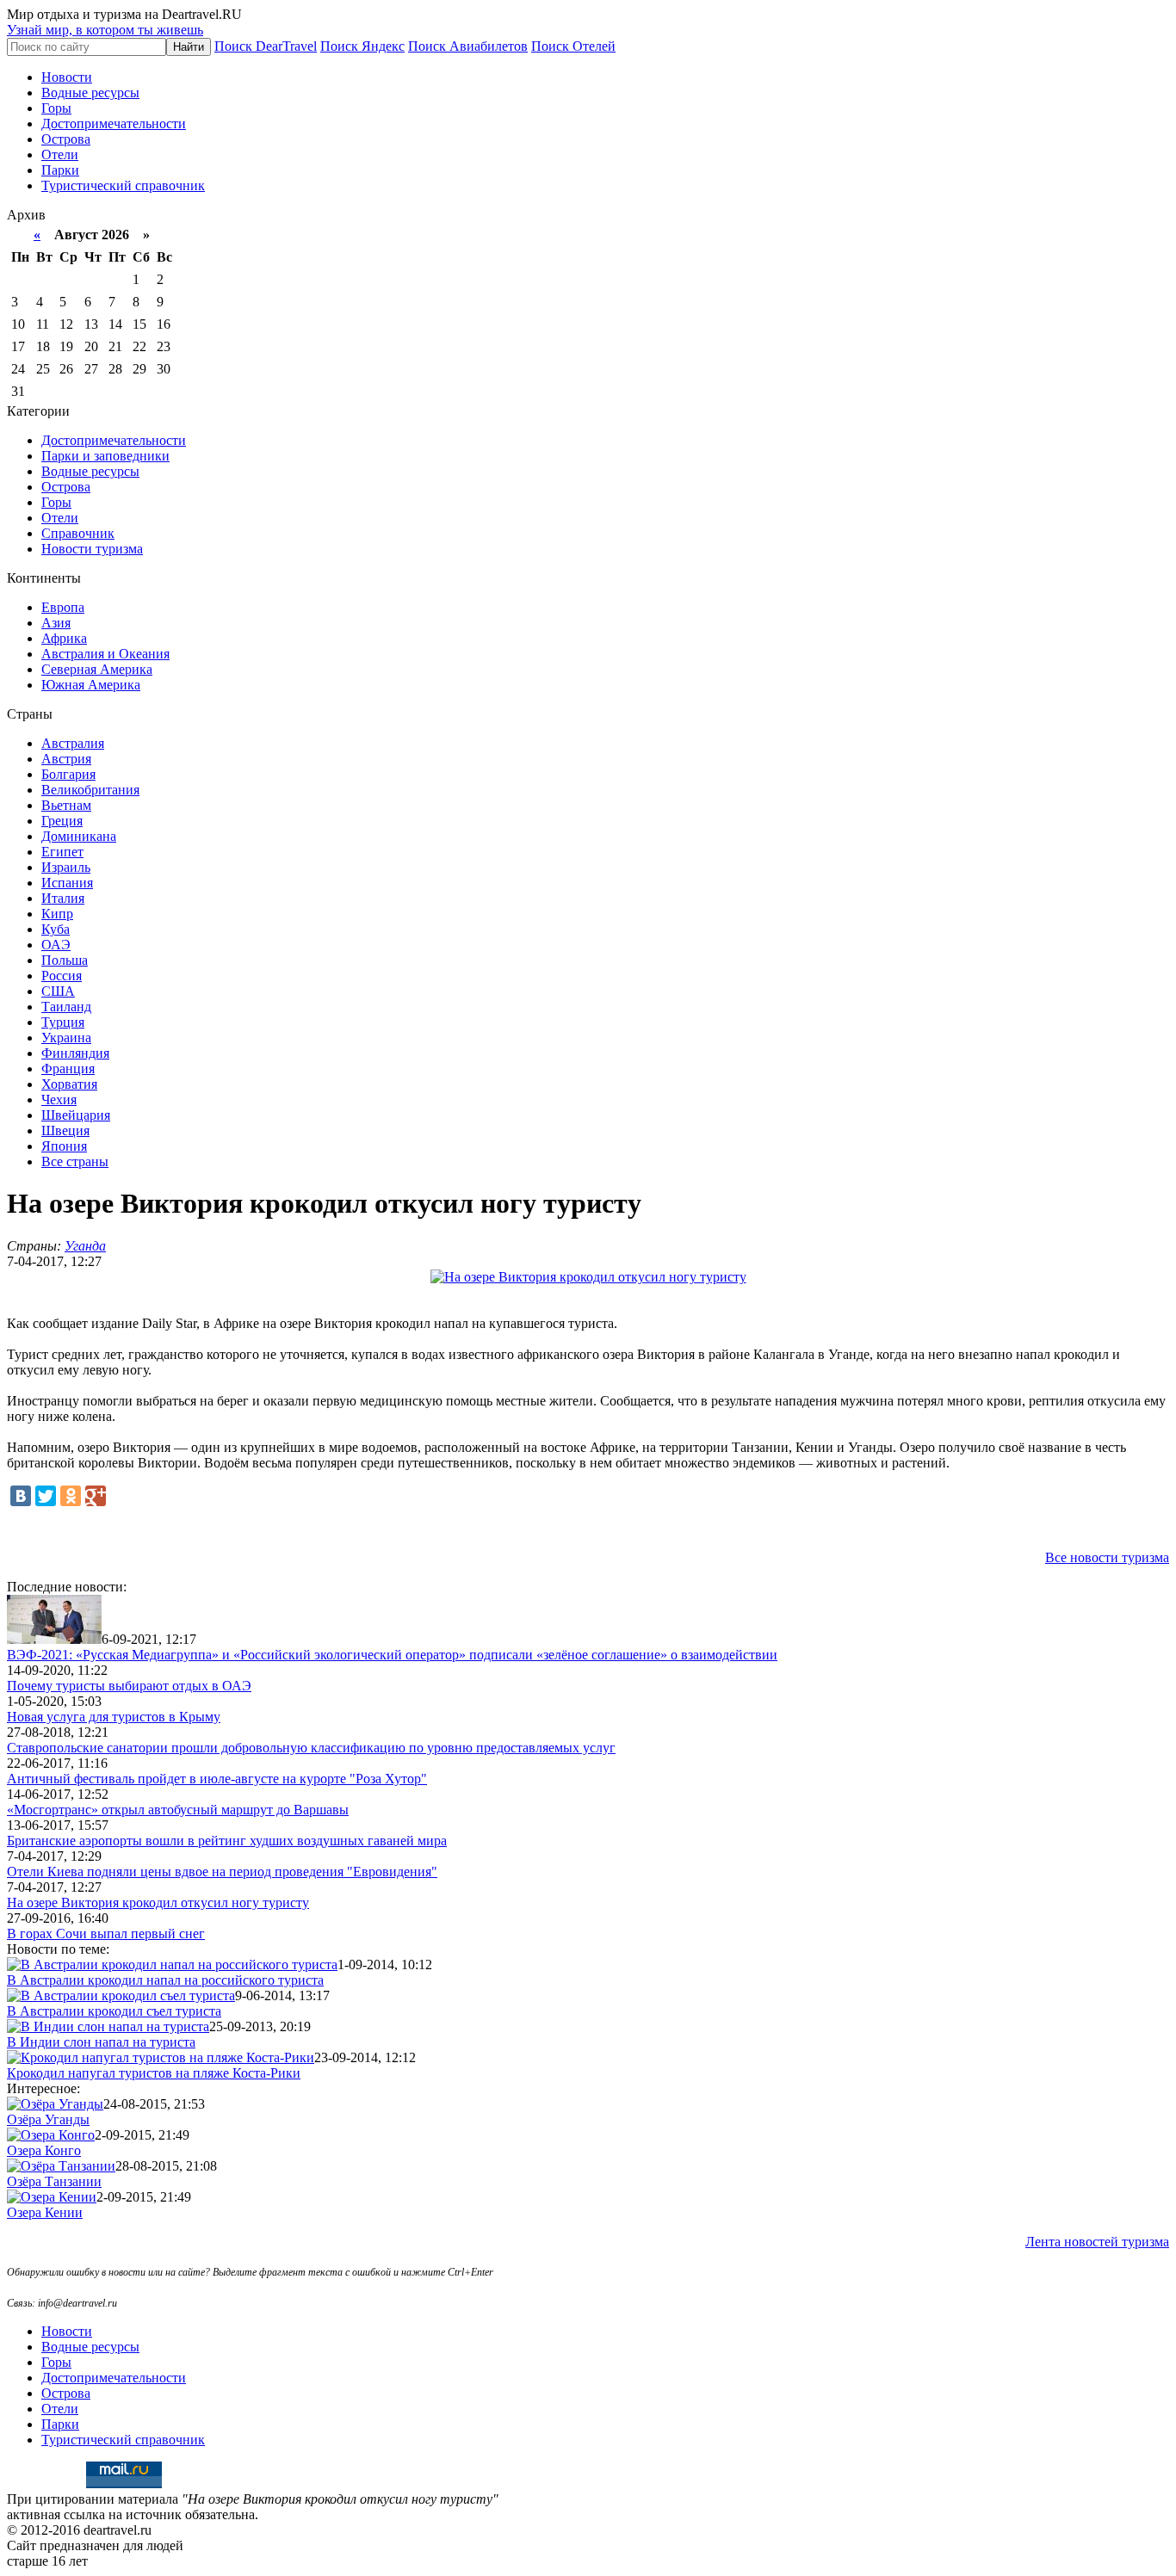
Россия (62, 976)
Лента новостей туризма (1097, 2242)
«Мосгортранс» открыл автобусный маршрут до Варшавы (178, 1810)
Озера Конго (44, 2150)
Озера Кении (45, 2212)
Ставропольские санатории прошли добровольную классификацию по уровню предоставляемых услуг (311, 1748)
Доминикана (79, 836)
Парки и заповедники (105, 456)
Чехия (59, 1100)
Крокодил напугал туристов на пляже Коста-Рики (154, 2073)
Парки (60, 170)
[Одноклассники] (71, 1496)
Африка (64, 638)
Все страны (75, 1161)
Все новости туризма (1107, 1557)
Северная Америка (97, 669)
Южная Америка (91, 685)
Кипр (57, 914)
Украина (66, 1038)
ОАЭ (56, 945)
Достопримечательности (114, 124)
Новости (67, 77)
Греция (62, 821)
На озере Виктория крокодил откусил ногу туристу (158, 1903)
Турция (63, 1022)
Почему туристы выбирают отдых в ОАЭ (129, 1686)
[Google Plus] (96, 1496)
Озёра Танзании (54, 2181)
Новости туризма (92, 549)
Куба (56, 929)
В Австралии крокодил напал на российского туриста (165, 1980)
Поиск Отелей (573, 46)
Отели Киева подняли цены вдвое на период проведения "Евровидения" (222, 1872)
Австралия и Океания (105, 654)
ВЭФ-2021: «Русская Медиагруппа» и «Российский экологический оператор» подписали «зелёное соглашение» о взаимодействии (392, 1655)
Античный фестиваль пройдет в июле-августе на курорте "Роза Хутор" (217, 1779)
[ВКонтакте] (21, 1496)
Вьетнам (66, 805)
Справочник (78, 533)
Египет (62, 852)
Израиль (66, 867)
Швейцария (76, 1115)
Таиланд (66, 1007)
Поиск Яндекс (362, 46)
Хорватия (69, 1084)
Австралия (73, 743)
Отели (60, 154)
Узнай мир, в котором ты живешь (105, 30)
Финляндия (75, 1053)
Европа (63, 607)
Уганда (85, 1246)
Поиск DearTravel (266, 46)
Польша (65, 960)
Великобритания (90, 790)
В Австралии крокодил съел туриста (114, 2011)
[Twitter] (46, 1496)
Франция (68, 1069)
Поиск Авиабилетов (468, 46)
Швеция (65, 1130)
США (58, 991)
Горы (56, 108)
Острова (66, 139)
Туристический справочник (123, 185)
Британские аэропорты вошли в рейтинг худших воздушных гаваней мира (227, 1841)
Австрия (66, 759)
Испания (67, 883)
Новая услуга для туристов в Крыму (114, 1717)
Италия (63, 898)
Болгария (68, 774)
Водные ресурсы (90, 93)
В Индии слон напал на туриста (101, 2042)
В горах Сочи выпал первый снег (106, 1934)
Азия (56, 623)
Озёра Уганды (48, 2119)
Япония (64, 1146)
